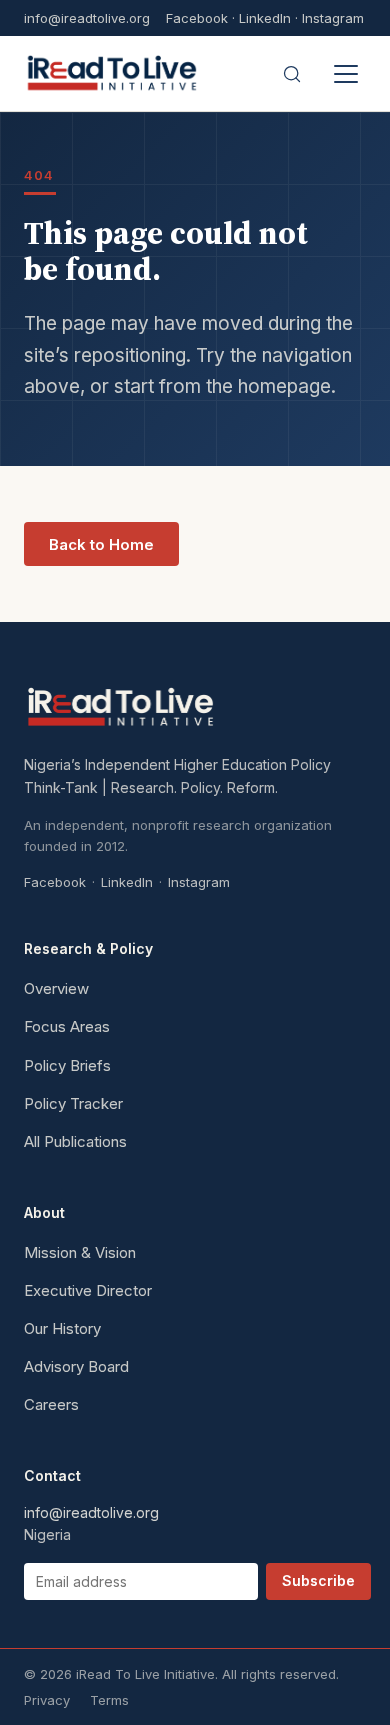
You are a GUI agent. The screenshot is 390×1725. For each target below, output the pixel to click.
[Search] (292, 74)
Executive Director (88, 1290)
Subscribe (318, 1580)
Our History (62, 1328)
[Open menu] (346, 74)
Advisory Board (76, 1366)
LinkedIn (265, 18)
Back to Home (101, 544)
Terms (109, 1700)
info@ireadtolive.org (87, 18)
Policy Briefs (67, 1065)
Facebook (197, 18)
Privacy (47, 1700)
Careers (51, 1404)
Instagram (333, 18)
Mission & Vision (80, 1252)
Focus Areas (67, 1026)
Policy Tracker (73, 1103)
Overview (56, 988)
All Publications (75, 1141)
